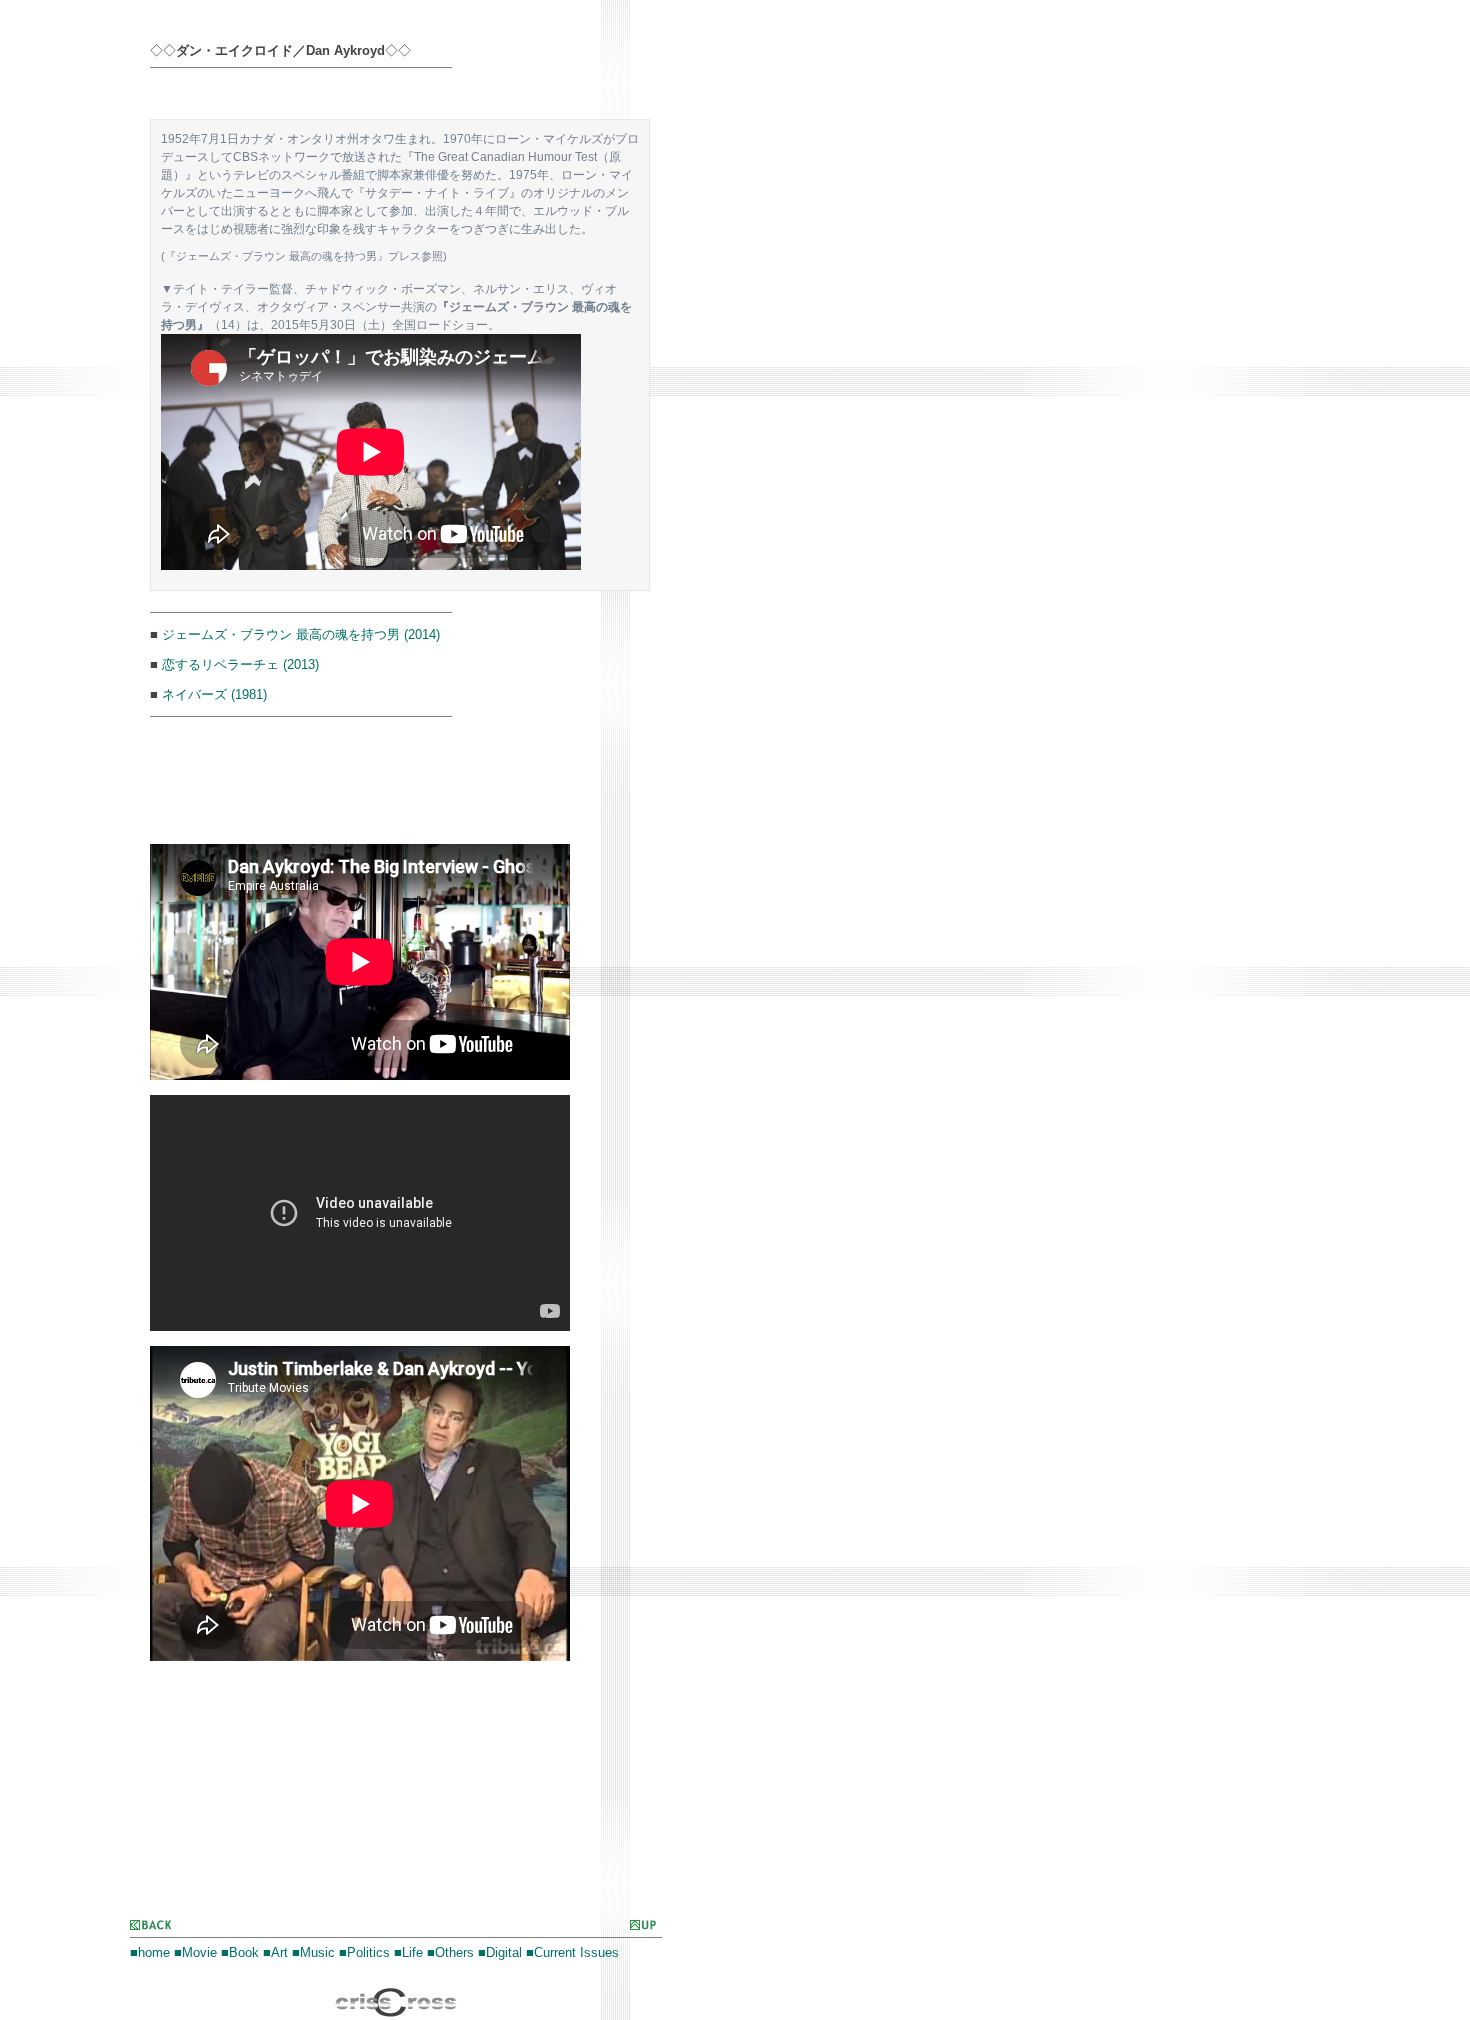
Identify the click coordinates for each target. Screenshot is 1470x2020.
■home (150, 1952)
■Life (408, 1952)
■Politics (364, 1952)
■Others (450, 1952)
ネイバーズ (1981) (214, 694)
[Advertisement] (384, 96)
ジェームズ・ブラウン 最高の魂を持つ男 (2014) (301, 634)
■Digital (500, 1952)
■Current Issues (572, 1952)
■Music (313, 1952)
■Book (240, 1952)
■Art (275, 1952)
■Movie (195, 1952)
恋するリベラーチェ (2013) (240, 664)
